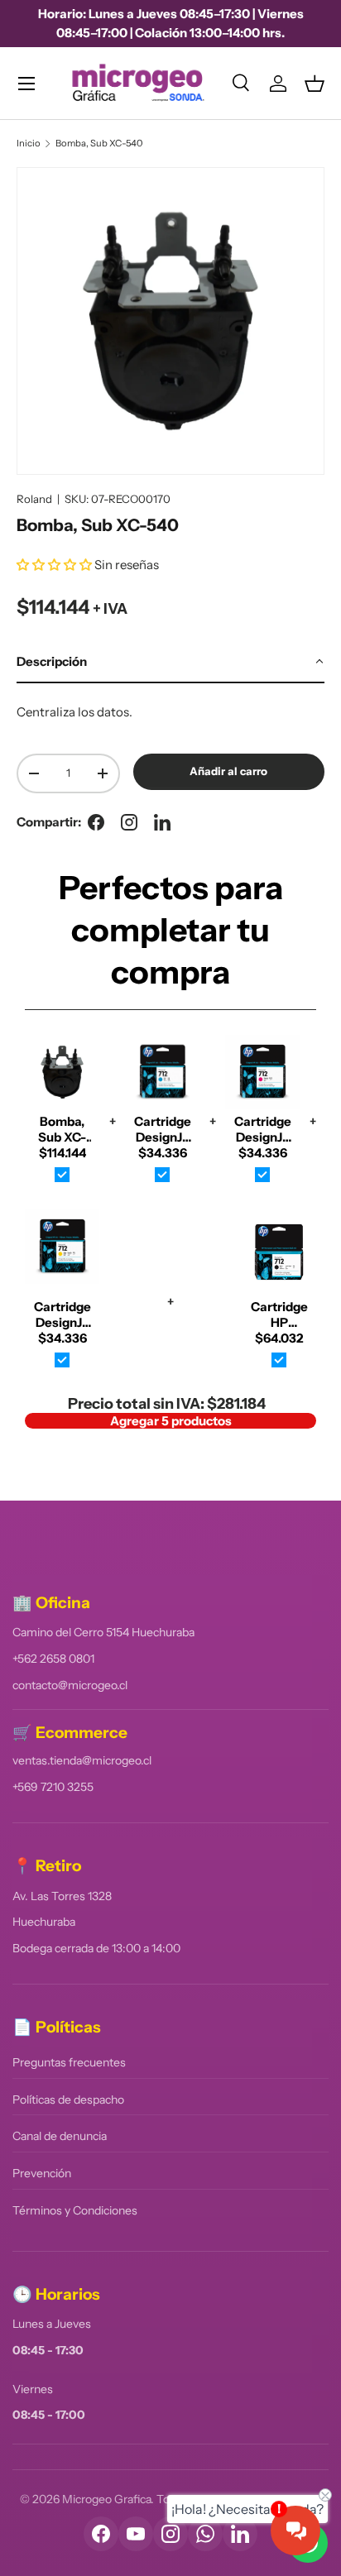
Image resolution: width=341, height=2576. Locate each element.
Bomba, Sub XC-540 (99, 144)
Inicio (29, 144)
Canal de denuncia (60, 2136)
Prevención (42, 2173)
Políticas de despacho (68, 2100)
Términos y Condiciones (75, 2210)
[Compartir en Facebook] (96, 822)
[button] (315, 84)
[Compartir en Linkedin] (162, 822)
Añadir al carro (228, 771)
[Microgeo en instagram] (129, 822)
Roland (34, 499)
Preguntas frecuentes (69, 2062)
